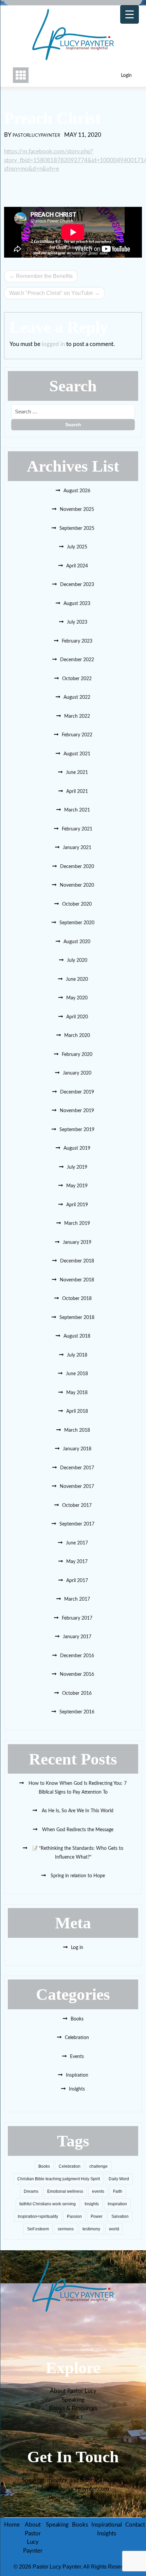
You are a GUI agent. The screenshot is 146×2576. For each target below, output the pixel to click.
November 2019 (77, 1111)
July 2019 (77, 1167)
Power (97, 2216)
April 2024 (77, 566)
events (98, 2191)
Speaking (73, 2400)
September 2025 (77, 528)
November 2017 (77, 1487)
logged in (53, 344)
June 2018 (77, 1374)
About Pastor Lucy (73, 2391)
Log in (77, 1948)
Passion (74, 2216)
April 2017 (77, 1581)
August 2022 (77, 697)
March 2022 (77, 716)
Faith (118, 2191)
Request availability (73, 2498)
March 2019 (77, 1224)
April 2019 (77, 1205)
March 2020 (77, 1036)
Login (126, 75)
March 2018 (77, 1430)
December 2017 (77, 1468)
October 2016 (77, 1693)
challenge (98, 2166)
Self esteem (38, 2229)
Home (12, 2525)
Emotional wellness (65, 2191)
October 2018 (77, 1299)
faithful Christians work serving (48, 2204)
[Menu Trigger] (130, 14)
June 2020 (77, 979)
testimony (91, 2229)
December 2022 (77, 660)
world (114, 2229)
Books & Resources (73, 2408)
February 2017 (77, 1618)
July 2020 (77, 960)
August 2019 (77, 1148)
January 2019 (77, 1242)
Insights (77, 2089)
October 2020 (77, 904)
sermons (66, 2229)
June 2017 (77, 1543)
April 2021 (77, 792)
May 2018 (77, 1393)
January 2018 (77, 1449)
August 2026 (77, 491)
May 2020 (77, 998)
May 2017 (77, 1562)
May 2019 (77, 1186)
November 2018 (77, 1280)
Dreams (31, 2191)
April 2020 (77, 1017)
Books (77, 2019)
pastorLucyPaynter (36, 136)
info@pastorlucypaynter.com (73, 2489)
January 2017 (77, 1637)
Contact (73, 2417)
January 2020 (77, 1073)
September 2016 (77, 1712)
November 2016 (77, 1674)
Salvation (120, 2216)
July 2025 (77, 547)
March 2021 (77, 810)
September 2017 (77, 1524)
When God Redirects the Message (77, 1830)
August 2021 (77, 754)
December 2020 (77, 867)
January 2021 (77, 848)
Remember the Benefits (44, 276)
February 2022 (77, 735)
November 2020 (77, 885)
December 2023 (77, 585)
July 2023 (77, 622)
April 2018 (77, 1411)
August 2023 (77, 604)
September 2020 (77, 923)
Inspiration (77, 2075)
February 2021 (77, 829)
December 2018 (77, 1261)
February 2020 (77, 1055)
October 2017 (77, 1506)
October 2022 (77, 679)
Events (77, 2057)
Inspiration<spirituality (38, 2216)
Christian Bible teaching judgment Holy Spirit (59, 2179)
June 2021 (77, 773)
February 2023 (77, 641)
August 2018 (77, 1336)
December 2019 (77, 1092)
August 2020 (77, 942)
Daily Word (119, 2179)
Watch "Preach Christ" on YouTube (51, 293)
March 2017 (77, 1599)
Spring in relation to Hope (77, 1876)
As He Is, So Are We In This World (77, 1811)
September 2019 (77, 1130)
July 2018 (77, 1355)
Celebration (77, 2038)
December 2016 (77, 1656)
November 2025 (77, 510)
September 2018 (77, 1318)
